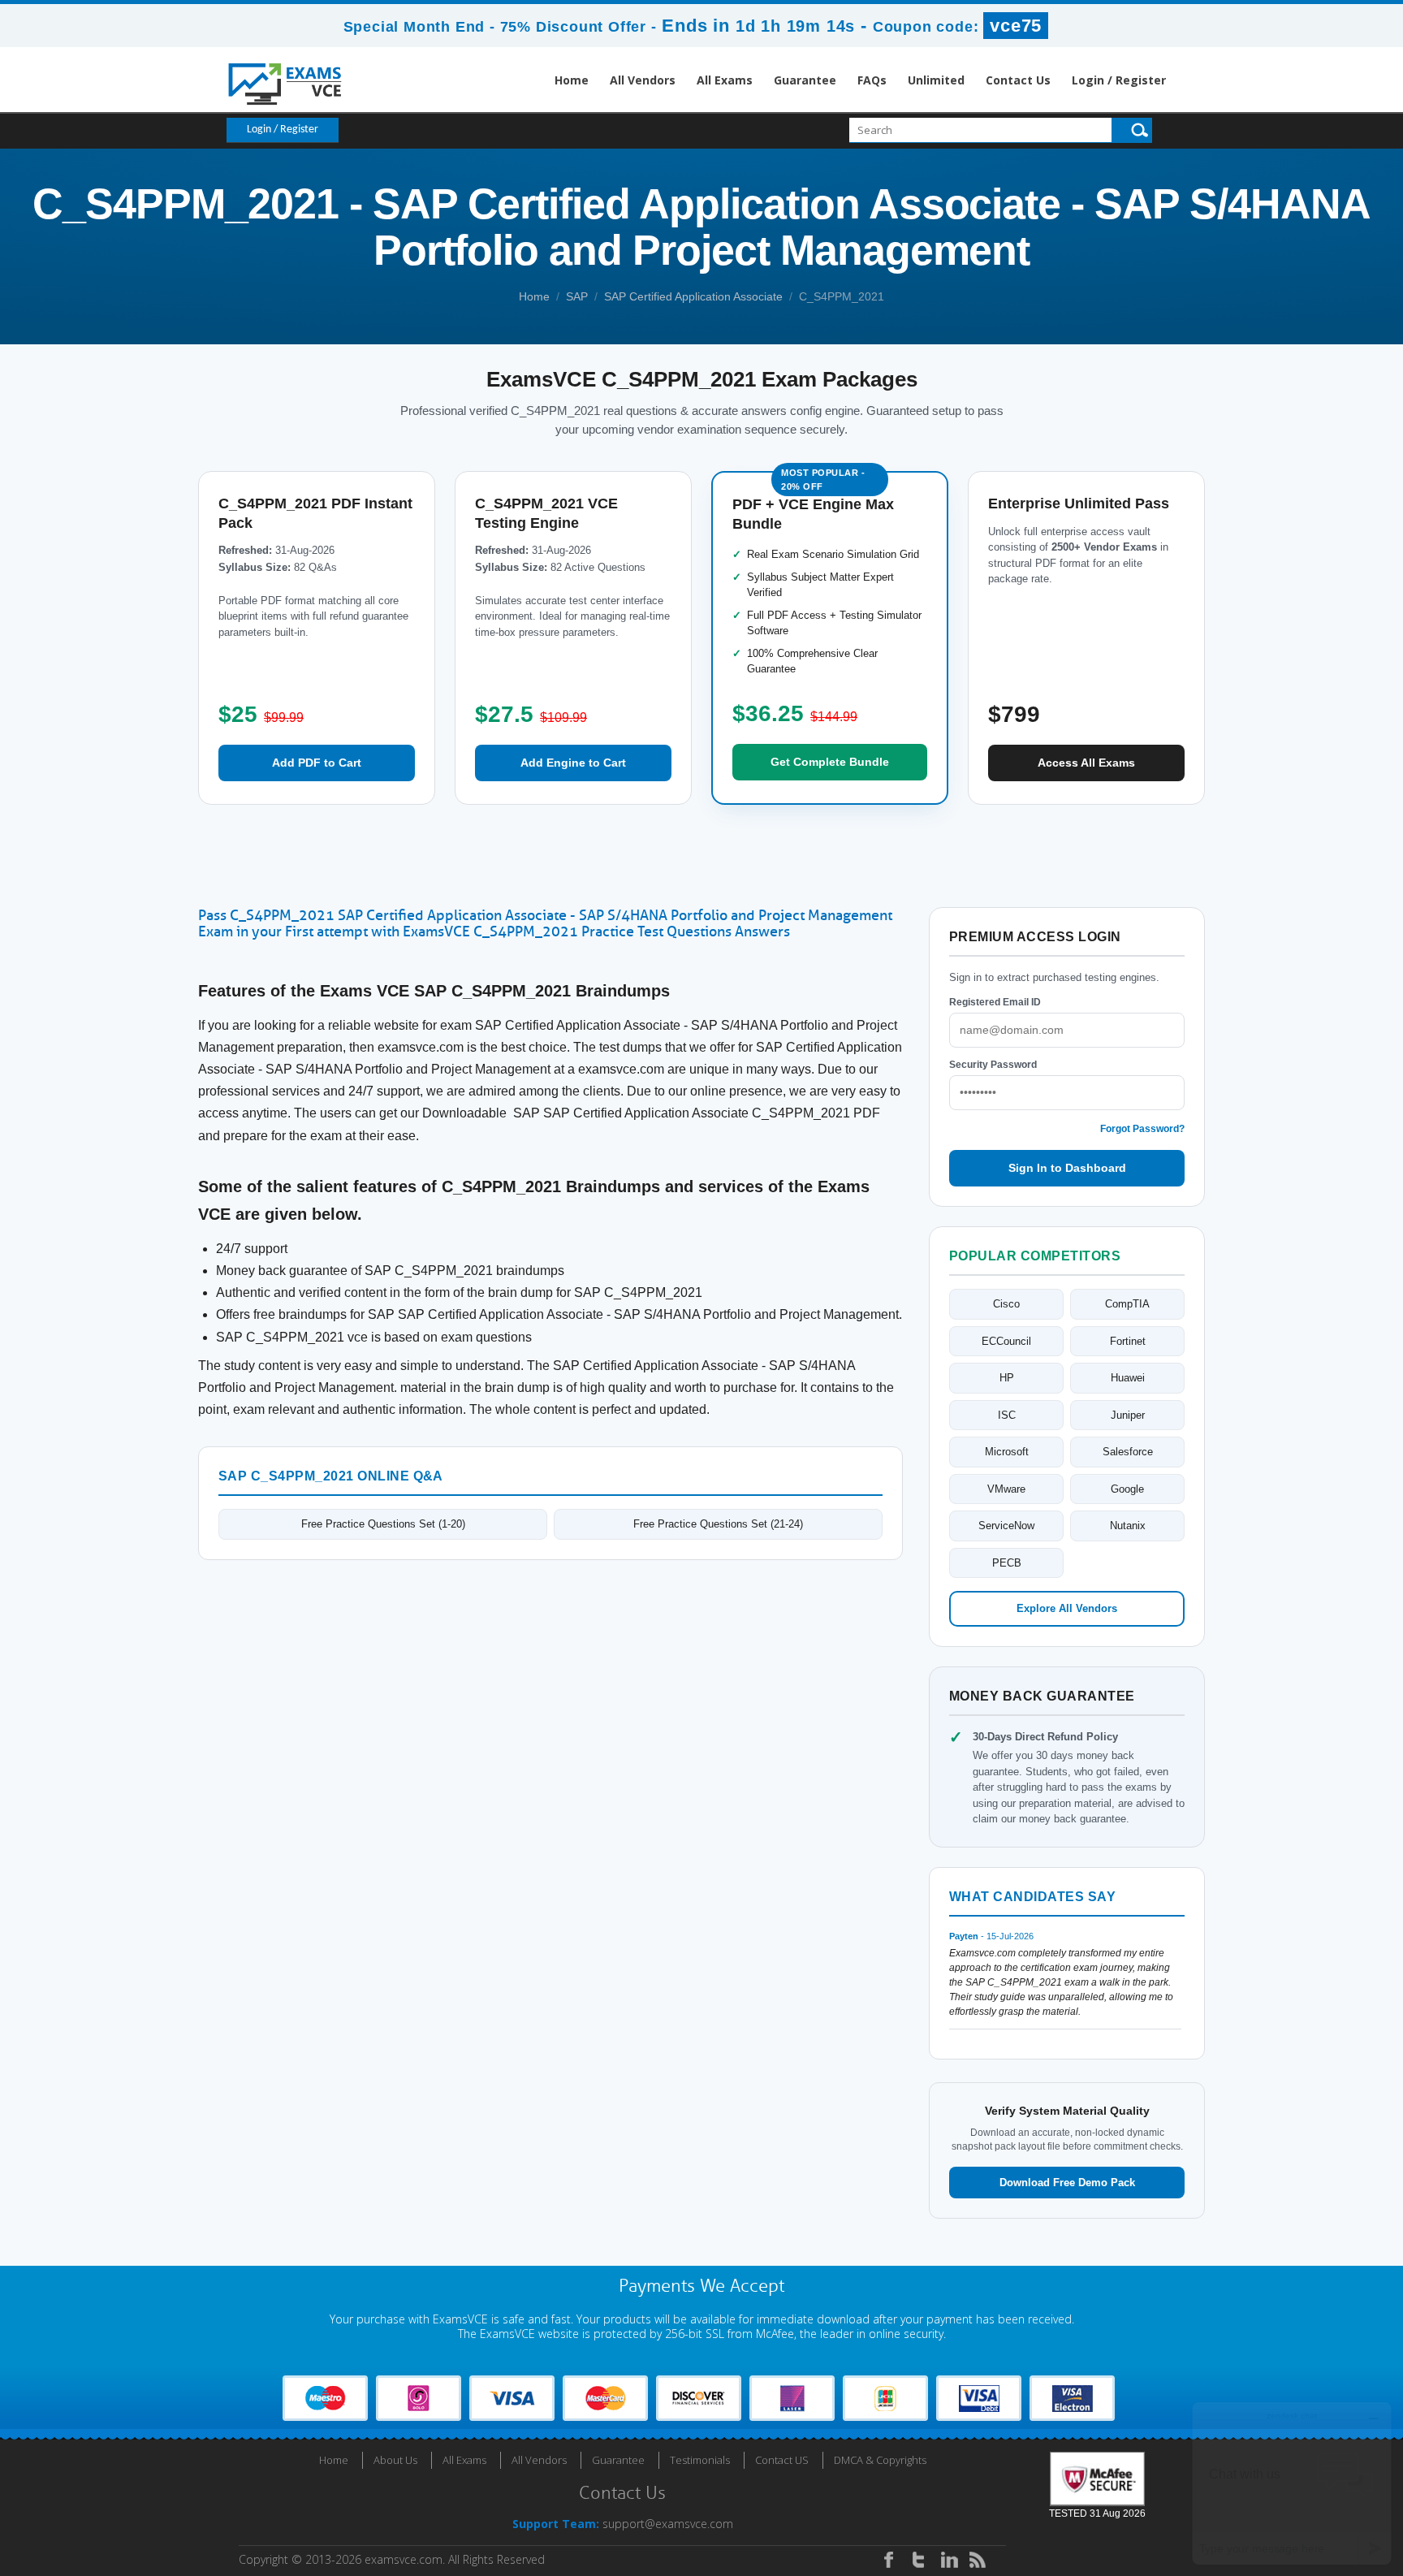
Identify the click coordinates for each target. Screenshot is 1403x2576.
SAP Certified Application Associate (693, 296)
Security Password (993, 1065)
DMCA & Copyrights (880, 2460)
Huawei (1128, 1378)
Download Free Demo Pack (1067, 2183)
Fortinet (1128, 1341)
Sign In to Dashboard (1067, 1168)
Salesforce (1128, 1452)
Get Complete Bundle (830, 762)
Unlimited (936, 80)
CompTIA (1127, 1304)
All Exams (725, 80)
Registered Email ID (995, 1002)
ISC (1007, 1415)
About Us (395, 2460)
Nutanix (1128, 1526)
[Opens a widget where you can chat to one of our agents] (1292, 2483)
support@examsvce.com (668, 2524)
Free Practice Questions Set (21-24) (718, 1524)
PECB (1007, 1563)
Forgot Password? (1142, 1129)
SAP (577, 296)
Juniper (1128, 1415)
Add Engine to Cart (573, 763)
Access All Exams (1086, 763)
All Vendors (643, 80)
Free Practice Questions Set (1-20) (383, 1524)
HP (1007, 1378)
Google (1127, 1489)
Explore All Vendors (1067, 1608)
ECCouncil (1006, 1341)
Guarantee (805, 80)
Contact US (782, 2460)
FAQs (872, 80)
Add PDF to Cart (317, 763)
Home (572, 80)
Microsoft (1007, 1452)
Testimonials (700, 2460)
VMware (1006, 1489)
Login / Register (1119, 80)
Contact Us (1018, 80)
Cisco (1006, 1304)
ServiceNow (1006, 1526)
